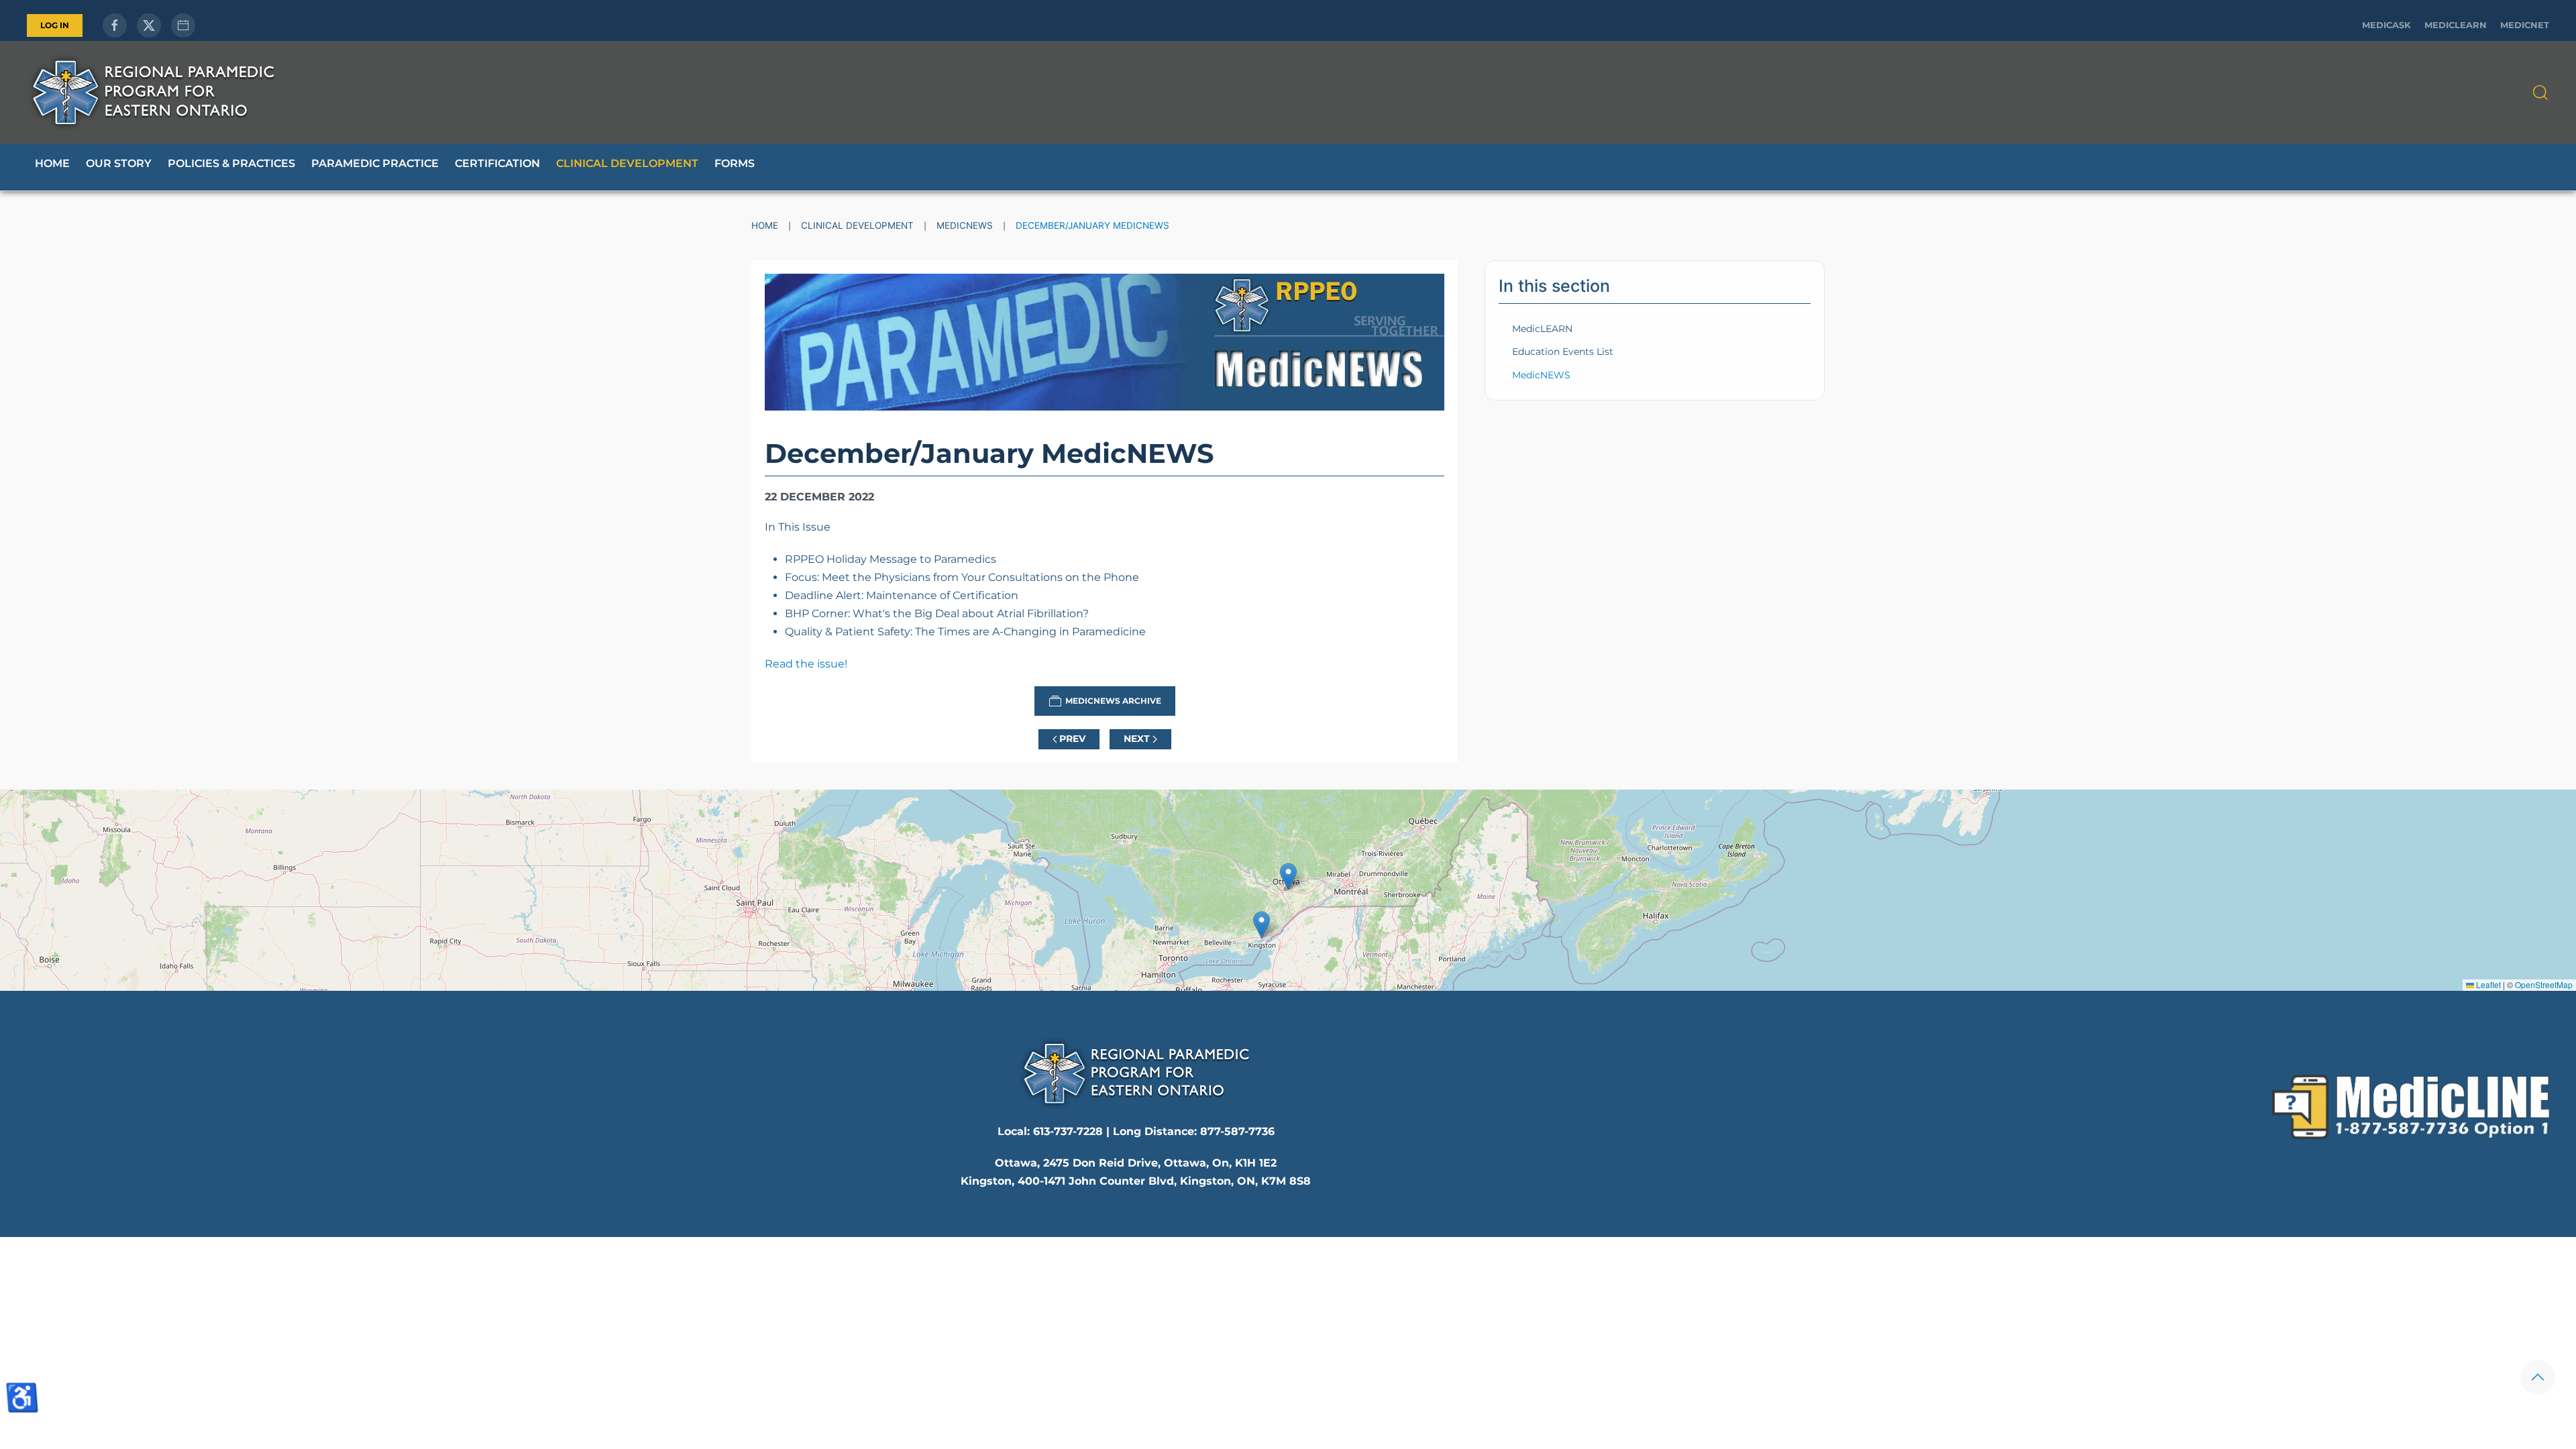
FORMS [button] (735, 163)
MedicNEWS (1541, 375)
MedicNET (2525, 25)
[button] (2540, 93)
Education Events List (1563, 352)
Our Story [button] (119, 163)
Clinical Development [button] (627, 163)
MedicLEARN (2456, 25)
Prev (1072, 739)
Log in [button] (55, 25)
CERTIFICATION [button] (497, 163)
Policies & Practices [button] (231, 163)
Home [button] (52, 163)
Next (1137, 739)
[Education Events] (183, 25)
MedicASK (2386, 25)
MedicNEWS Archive (1113, 701)
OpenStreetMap (2544, 984)
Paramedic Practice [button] (375, 163)
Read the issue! (806, 664)
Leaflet (2487, 984)
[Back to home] (153, 92)
